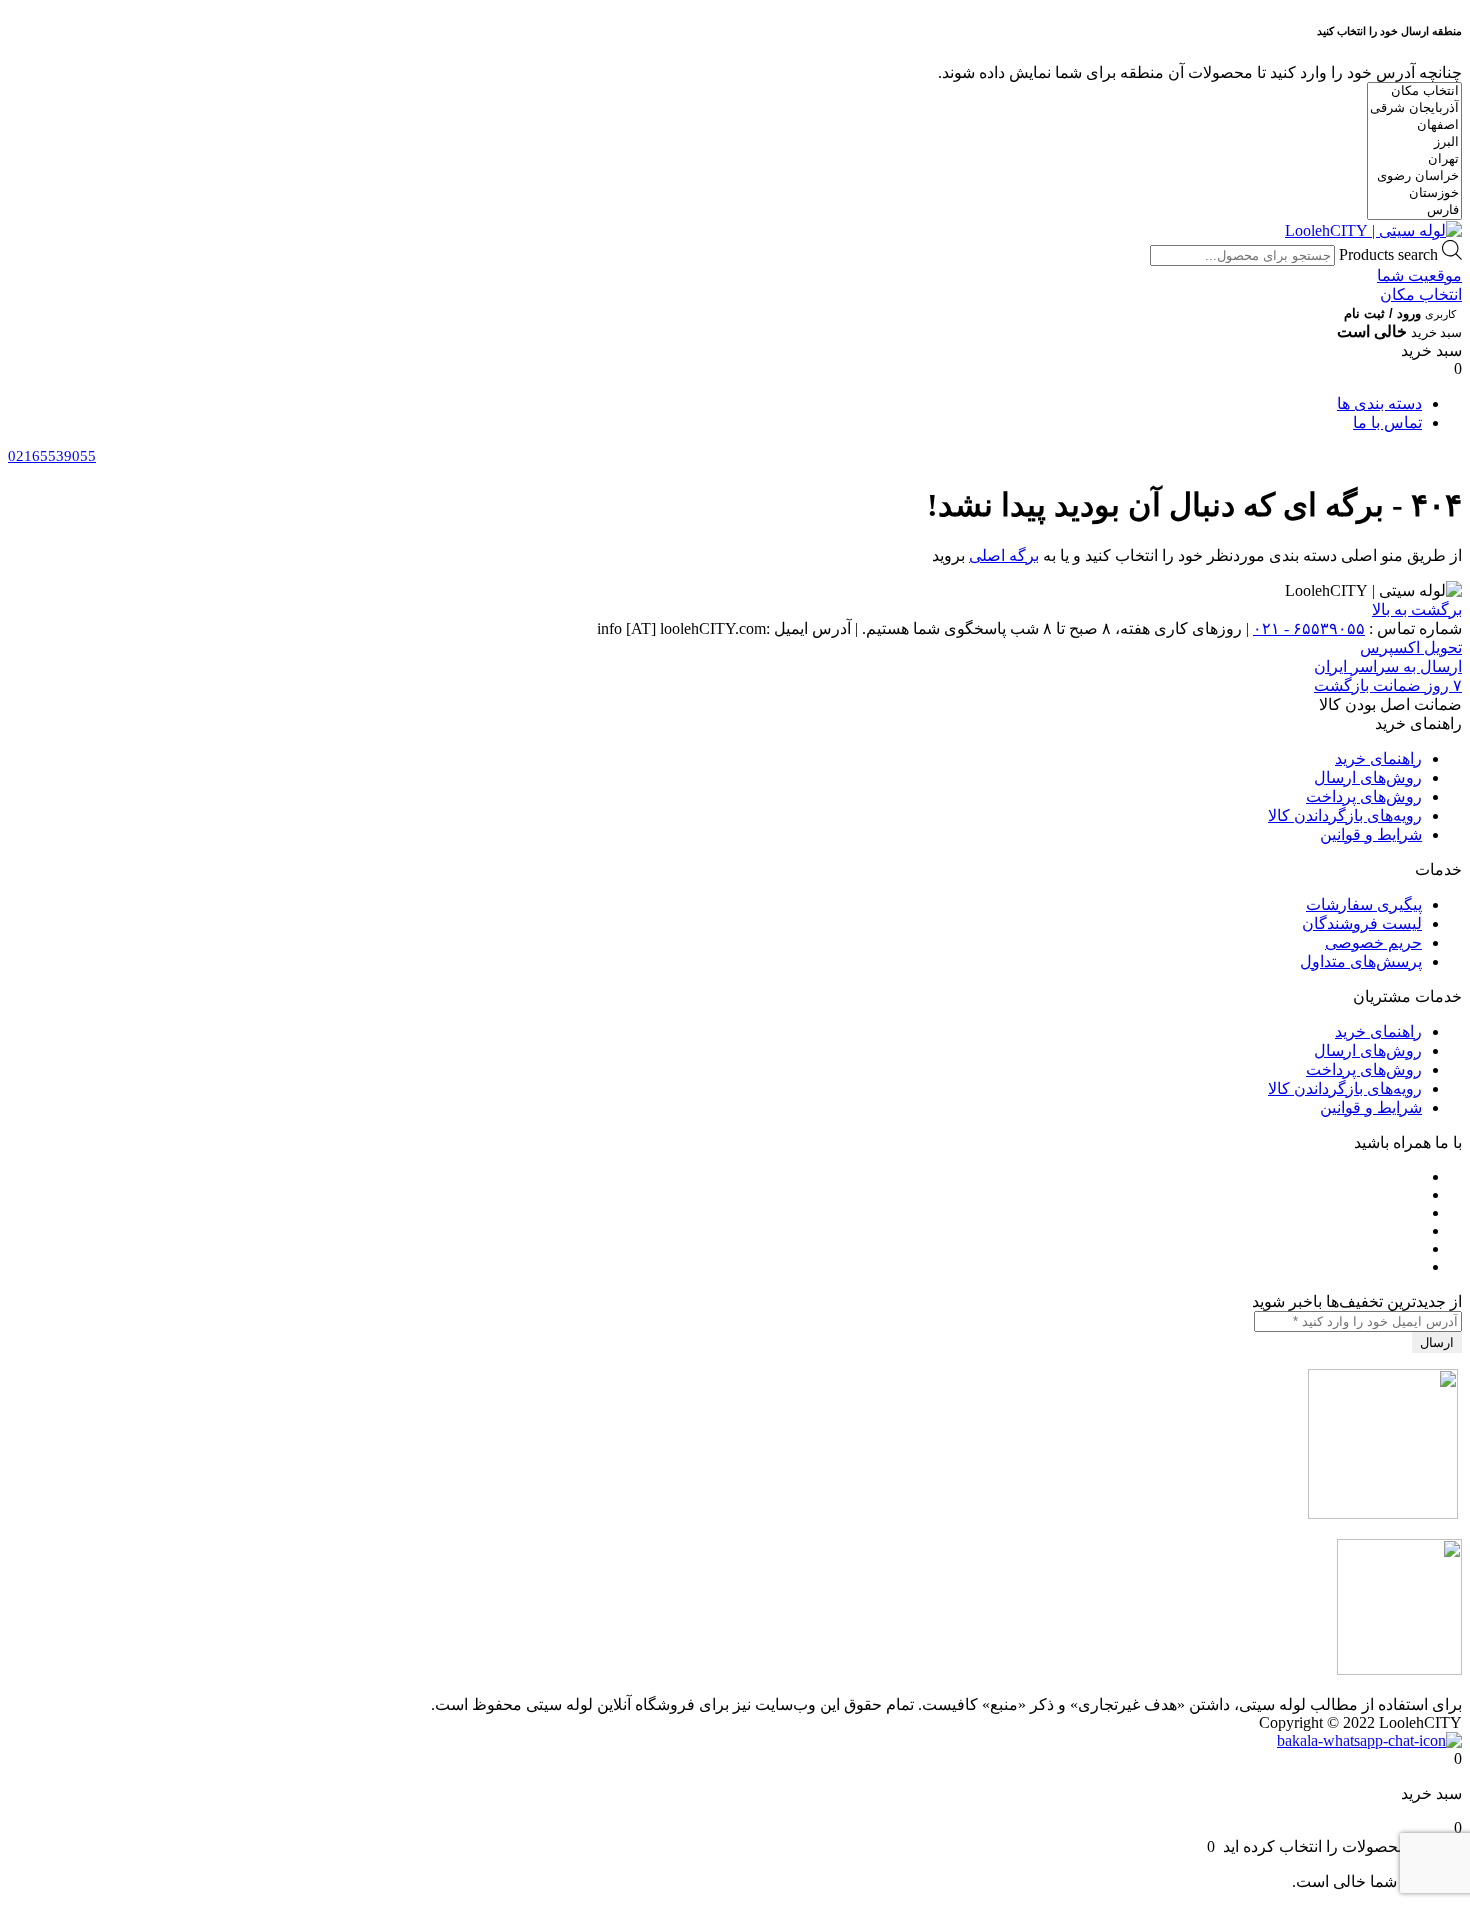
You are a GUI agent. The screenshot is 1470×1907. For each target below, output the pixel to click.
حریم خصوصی (1373, 942)
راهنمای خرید (1378, 758)
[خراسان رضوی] (1414, 176)
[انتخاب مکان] (1414, 91)
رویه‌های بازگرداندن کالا (1345, 815)
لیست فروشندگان (1362, 923)
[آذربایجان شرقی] (1414, 108)
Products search (1388, 254)
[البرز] (1414, 142)
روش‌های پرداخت (1364, 796)
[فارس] (1414, 210)
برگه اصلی (1004, 555)
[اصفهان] (1414, 125)
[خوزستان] (1414, 193)
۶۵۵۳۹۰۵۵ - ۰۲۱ (1309, 628)
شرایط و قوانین (1371, 834)
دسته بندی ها (1379, 403)
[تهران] (1414, 159)
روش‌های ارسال (1368, 777)
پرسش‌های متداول (1361, 961)
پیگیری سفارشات (1364, 904)
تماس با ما (1387, 422)
